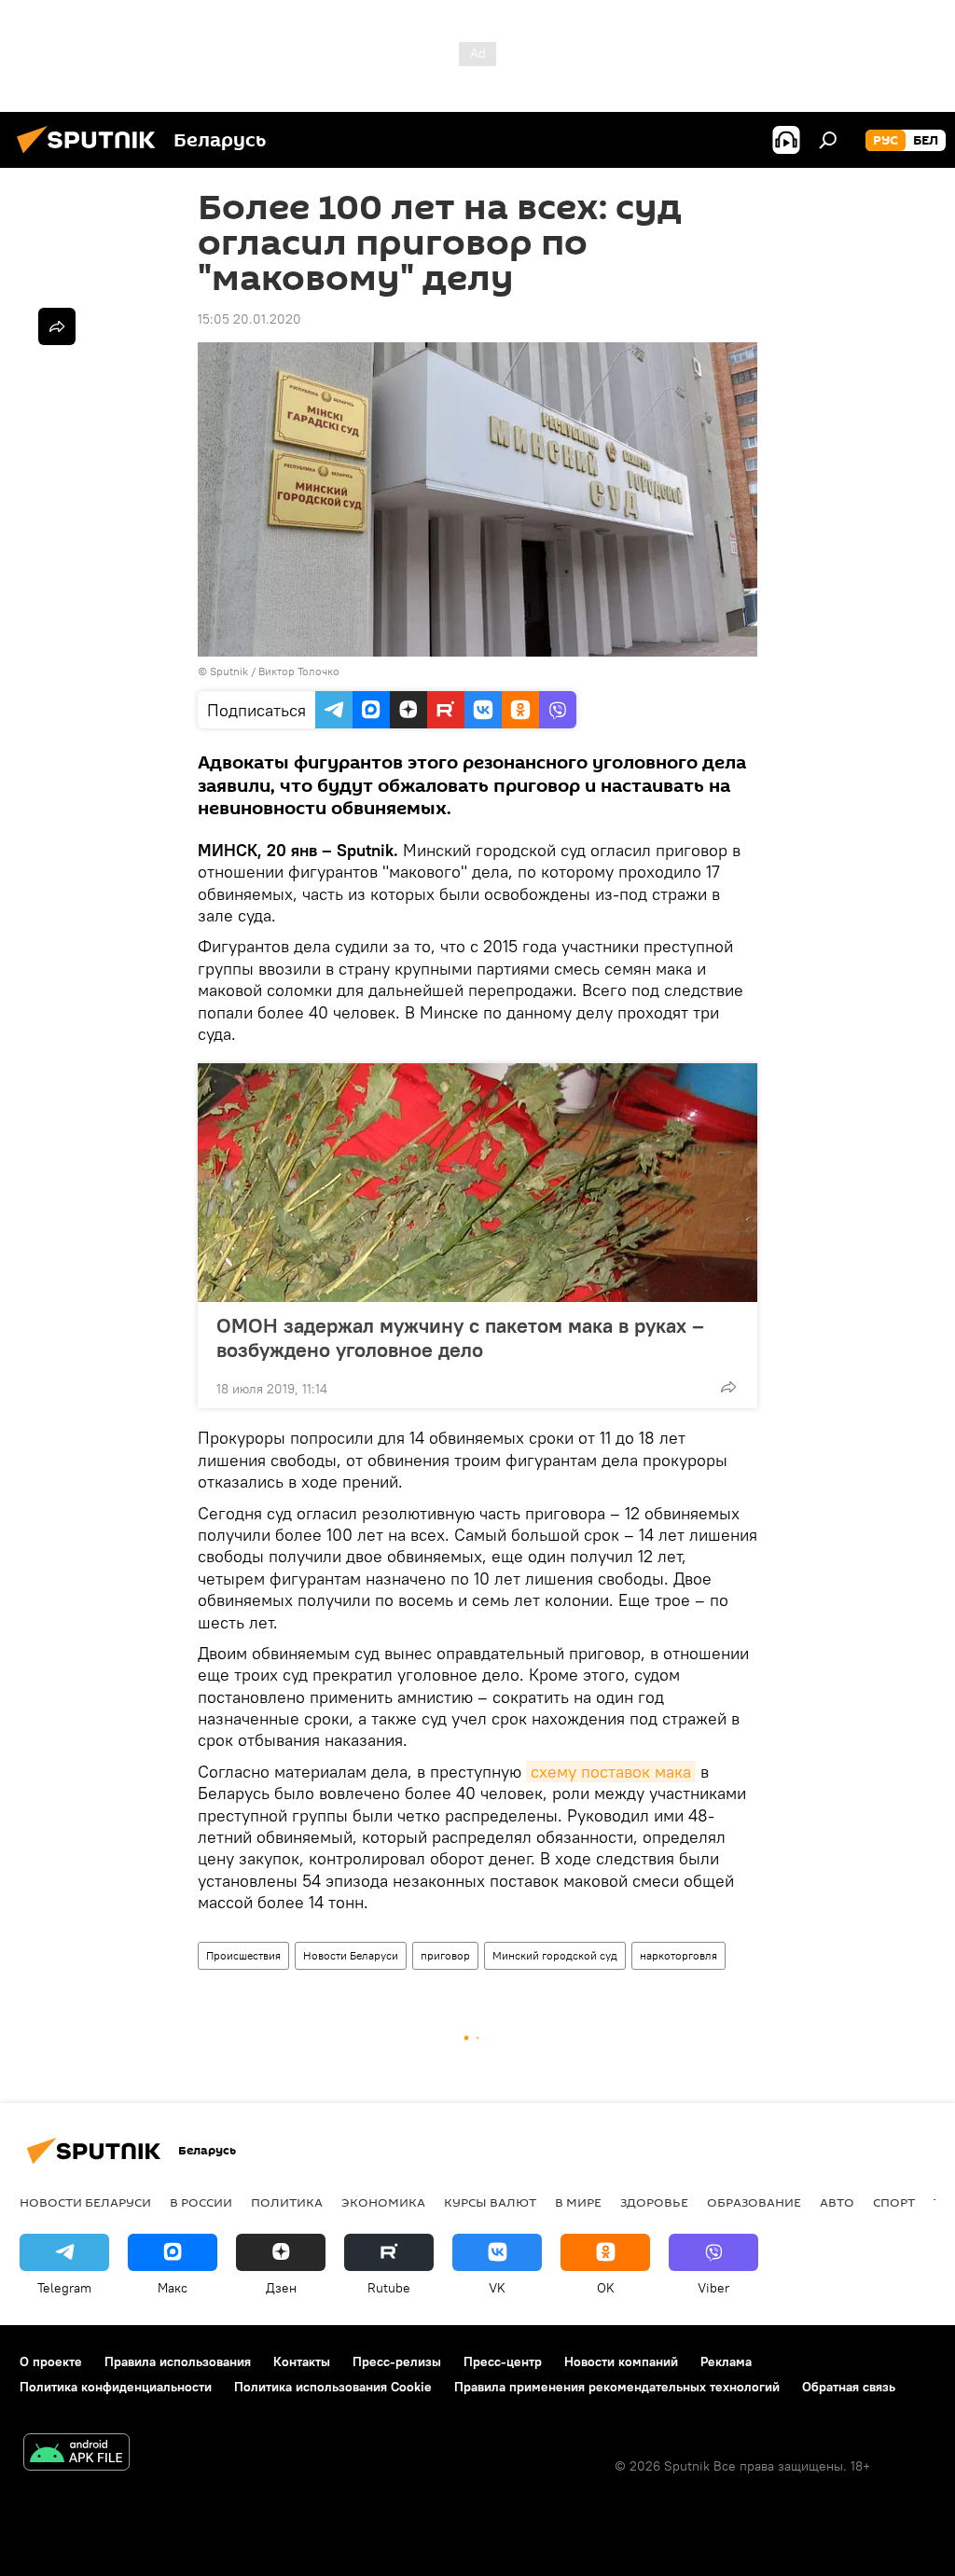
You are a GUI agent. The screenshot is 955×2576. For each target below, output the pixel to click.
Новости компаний (621, 2361)
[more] (728, 1387)
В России (201, 2202)
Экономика (383, 2202)
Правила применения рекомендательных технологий (617, 2387)
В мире (578, 2202)
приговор (445, 1955)
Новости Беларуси (351, 1955)
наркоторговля (678, 1955)
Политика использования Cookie (333, 2387)
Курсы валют (490, 2202)
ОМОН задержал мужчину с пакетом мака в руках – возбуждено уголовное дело (460, 1337)
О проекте (51, 2361)
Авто (837, 2202)
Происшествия (243, 1955)
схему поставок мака (611, 1772)
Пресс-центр (503, 2361)
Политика (287, 2202)
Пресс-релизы (397, 2361)
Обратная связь (849, 2387)
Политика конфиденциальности (116, 2387)
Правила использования (178, 2361)
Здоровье (654, 2202)
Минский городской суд (555, 1955)
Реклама (726, 2361)
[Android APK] (76, 2454)
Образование (754, 2202)
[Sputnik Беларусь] (91, 156)
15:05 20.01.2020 (249, 319)
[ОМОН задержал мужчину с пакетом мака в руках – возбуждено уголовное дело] (477, 1183)
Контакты (302, 2361)
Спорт (894, 2202)
